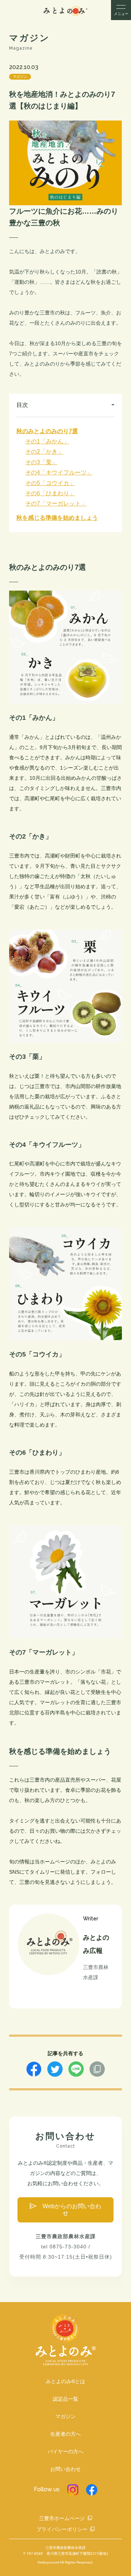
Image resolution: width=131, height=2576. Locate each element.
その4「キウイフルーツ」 (59, 472)
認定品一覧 (65, 2399)
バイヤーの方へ (65, 2451)
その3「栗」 (41, 462)
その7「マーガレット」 (56, 503)
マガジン (20, 77)
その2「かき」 (44, 452)
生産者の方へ (65, 2434)
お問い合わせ (65, 2469)
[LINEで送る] (76, 2073)
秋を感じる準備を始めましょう (57, 518)
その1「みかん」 (47, 441)
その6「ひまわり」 (50, 493)
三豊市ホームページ (62, 2518)
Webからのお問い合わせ (72, 2209)
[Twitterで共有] (55, 2073)
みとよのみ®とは (65, 2381)
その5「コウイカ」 (50, 483)
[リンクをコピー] (97, 2073)
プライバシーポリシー (62, 2529)
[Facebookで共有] (34, 2073)
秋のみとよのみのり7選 (47, 431)
